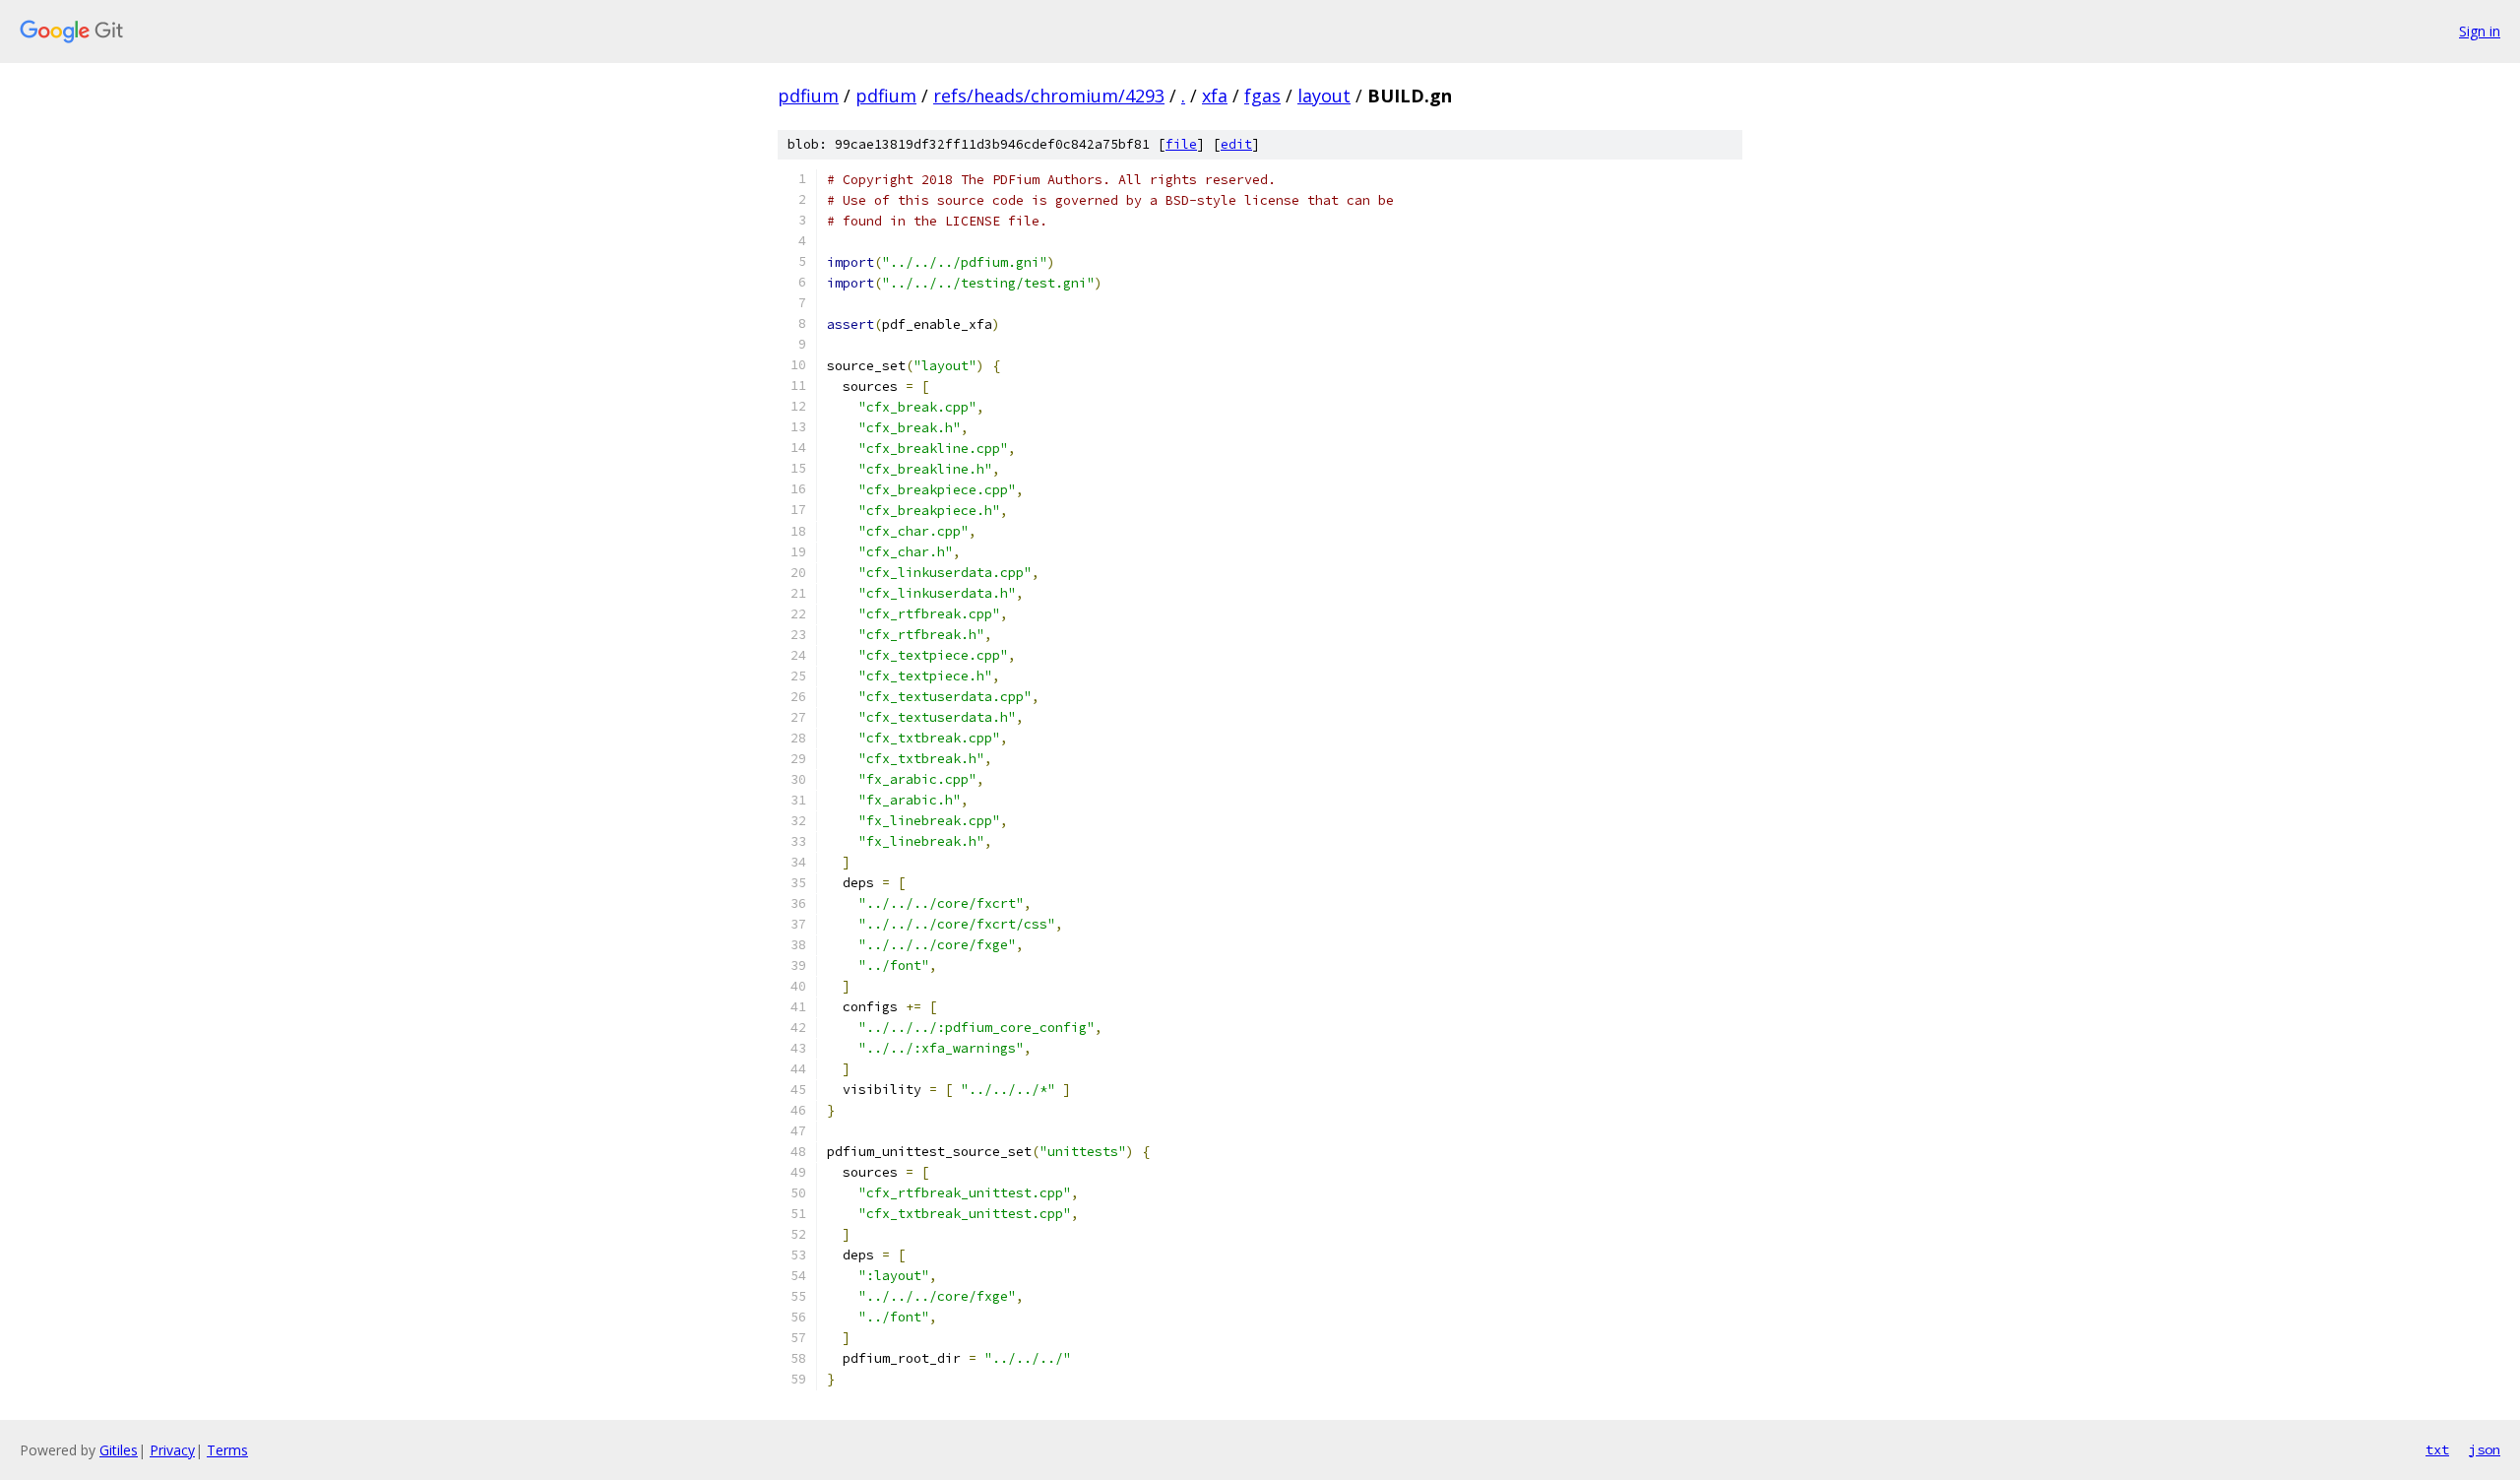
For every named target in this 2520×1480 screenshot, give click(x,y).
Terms (227, 1450)
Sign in (2480, 31)
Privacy (172, 1450)
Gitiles (119, 1450)
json (2485, 1449)
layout (1324, 96)
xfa (1215, 96)
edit (1236, 144)
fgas (1262, 96)
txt (2437, 1449)
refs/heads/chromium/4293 (1049, 96)
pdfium (808, 96)
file (1181, 144)
